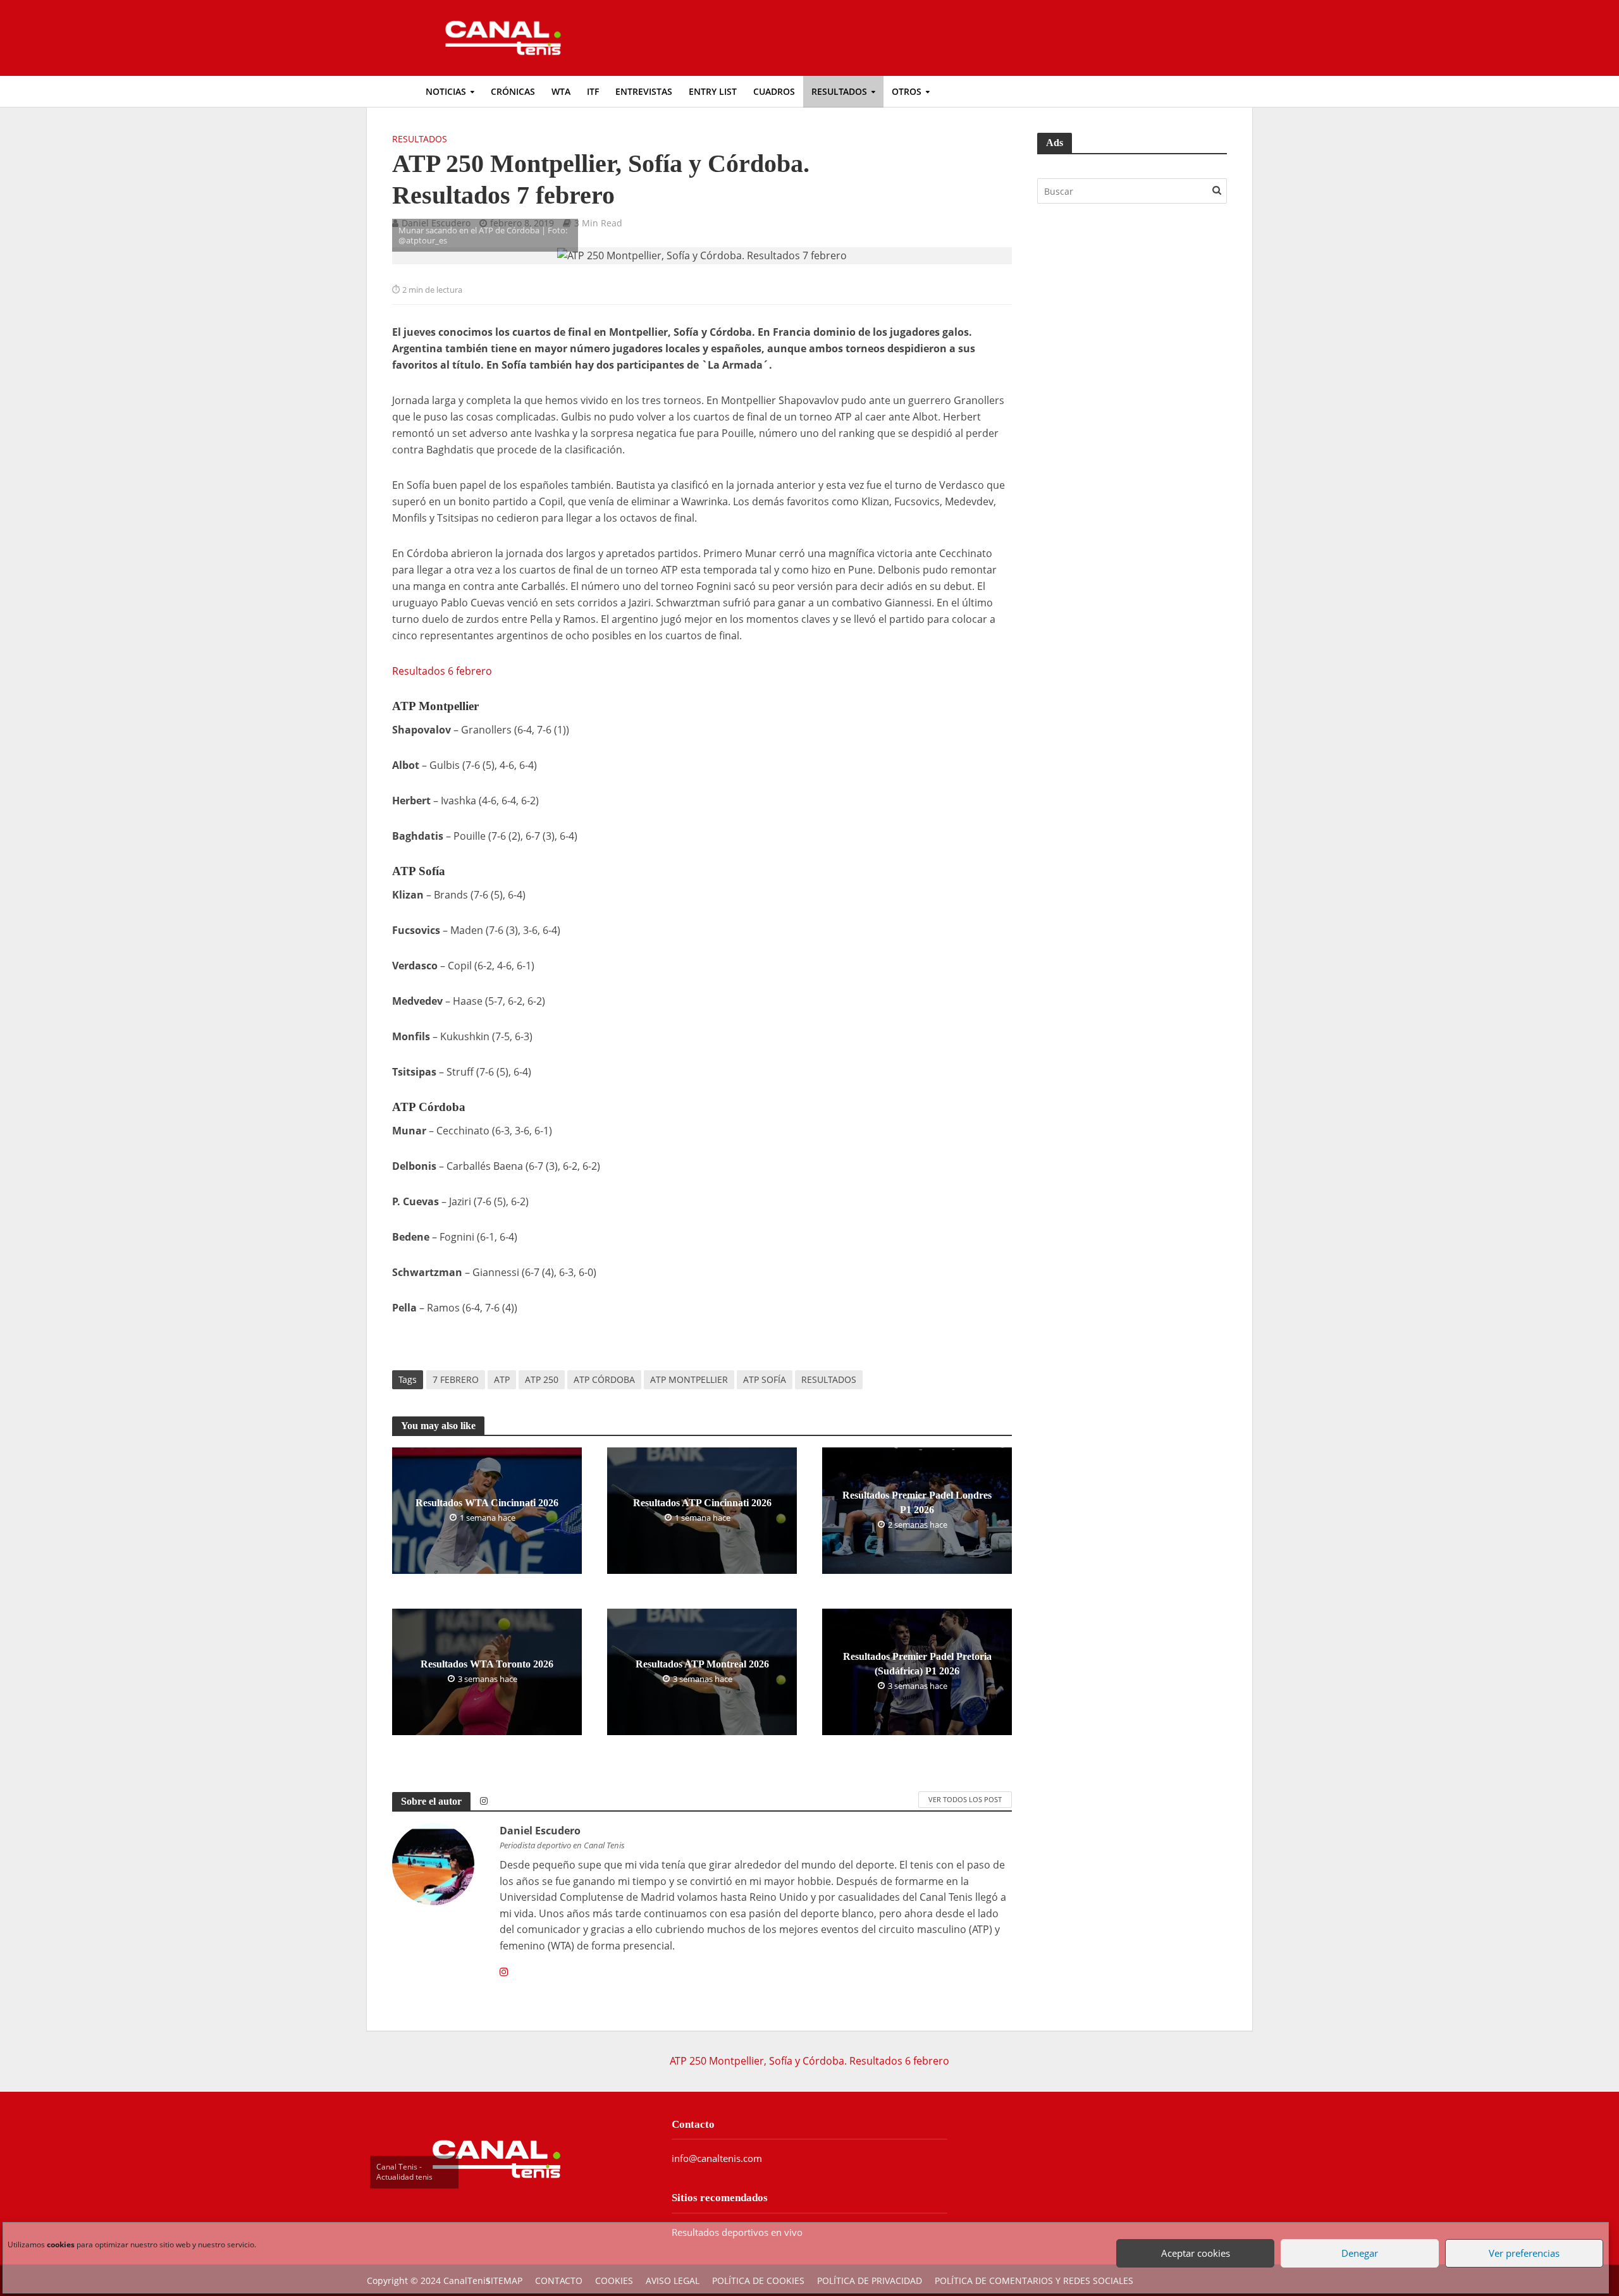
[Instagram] (504, 1972)
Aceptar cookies (1192, 2244)
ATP (502, 1379)
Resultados (839, 91)
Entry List (713, 91)
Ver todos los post (965, 1799)
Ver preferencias (1521, 2244)
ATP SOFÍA (765, 1379)
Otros (907, 91)
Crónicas (513, 91)
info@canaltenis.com (717, 2158)
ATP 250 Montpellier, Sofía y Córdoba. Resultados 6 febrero (809, 2061)
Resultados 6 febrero (442, 671)
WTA (561, 91)
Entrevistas (644, 91)
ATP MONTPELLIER (689, 1379)
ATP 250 (542, 1379)
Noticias (446, 91)
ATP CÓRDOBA (604, 1379)
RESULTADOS (829, 1379)
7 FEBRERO (456, 1379)
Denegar (1357, 2244)
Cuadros (774, 91)
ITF (593, 91)
